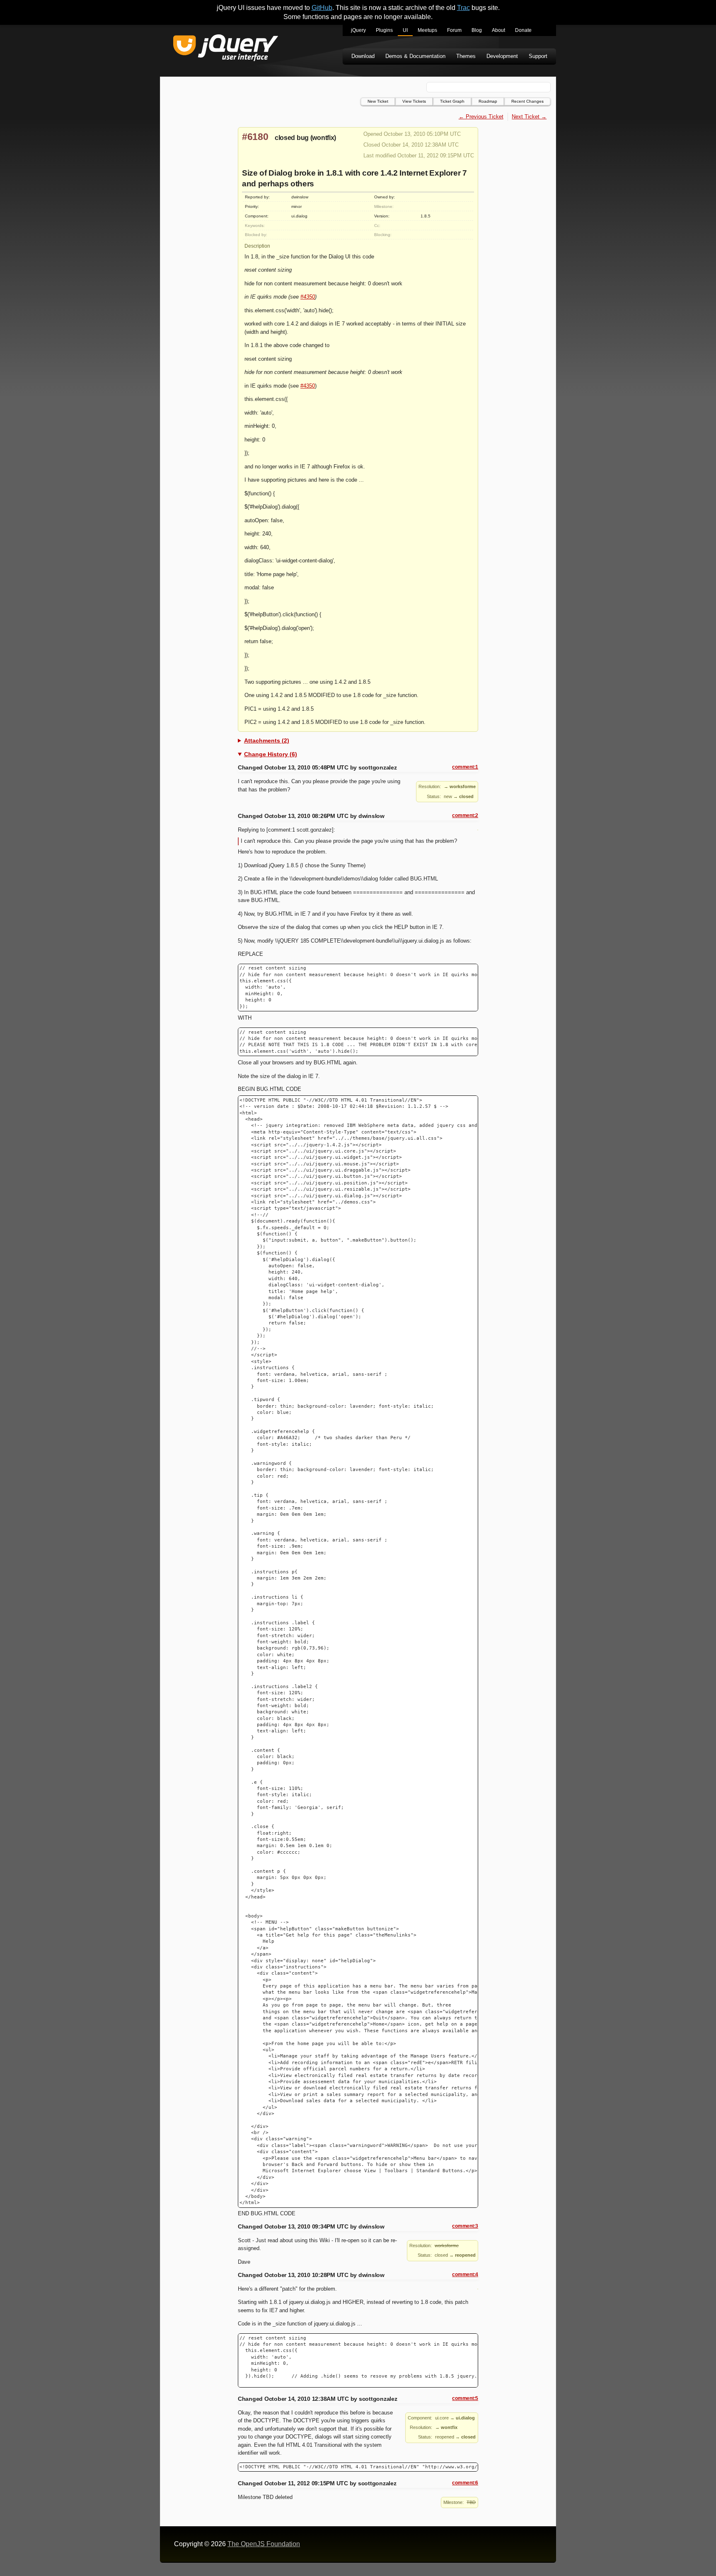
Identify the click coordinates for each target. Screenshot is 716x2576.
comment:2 (465, 815)
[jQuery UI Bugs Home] (226, 49)
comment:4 (465, 2275)
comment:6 (465, 2483)
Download (363, 56)
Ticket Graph (452, 101)
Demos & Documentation (415, 56)
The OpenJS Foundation (264, 2544)
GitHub (322, 8)
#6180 (255, 137)
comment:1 (465, 767)
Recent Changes (527, 101)
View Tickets (414, 101)
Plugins (384, 30)
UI (405, 30)
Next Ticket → (529, 117)
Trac (463, 8)
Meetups (427, 30)
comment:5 (465, 2398)
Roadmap (488, 101)
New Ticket (378, 101)
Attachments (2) (267, 740)
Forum (454, 30)
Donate (523, 30)
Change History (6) (271, 754)
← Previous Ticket (481, 117)
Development (502, 56)
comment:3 (465, 2226)
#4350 (308, 297)
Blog (477, 30)
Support (538, 56)
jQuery (358, 30)
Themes (466, 56)
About (498, 30)
